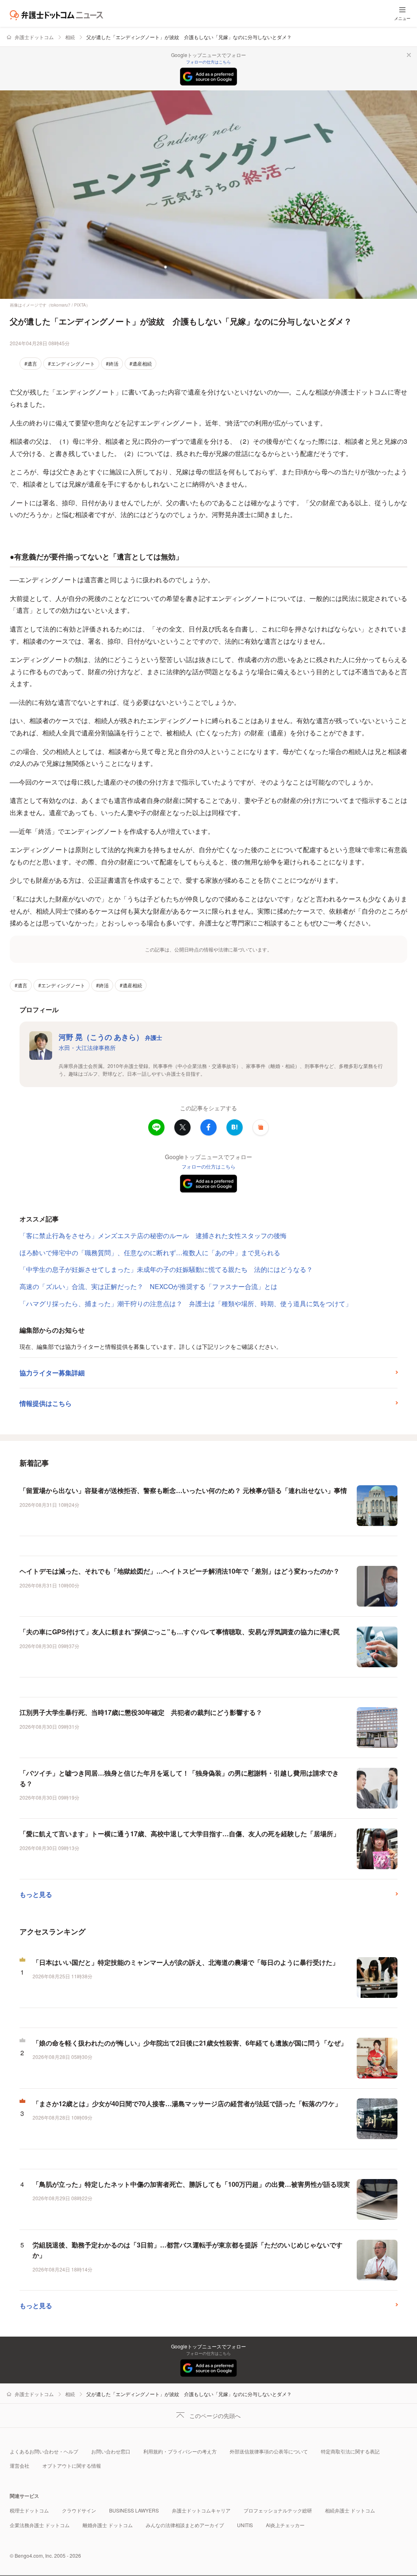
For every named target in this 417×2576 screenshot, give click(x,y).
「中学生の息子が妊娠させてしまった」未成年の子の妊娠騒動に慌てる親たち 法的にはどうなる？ (166, 1269)
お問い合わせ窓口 (111, 2451)
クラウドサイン (79, 2510)
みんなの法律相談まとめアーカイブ (185, 2525)
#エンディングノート (71, 363)
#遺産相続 (141, 363)
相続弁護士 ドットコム (350, 2510)
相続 (70, 37)
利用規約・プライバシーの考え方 (180, 2451)
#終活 (112, 363)
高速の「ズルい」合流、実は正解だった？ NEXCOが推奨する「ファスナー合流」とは (148, 1286)
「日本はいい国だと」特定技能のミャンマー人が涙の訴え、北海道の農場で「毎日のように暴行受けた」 (186, 1962)
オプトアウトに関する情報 (72, 2465)
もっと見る (36, 1894)
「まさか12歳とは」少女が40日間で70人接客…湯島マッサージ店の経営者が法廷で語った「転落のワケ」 (187, 2104)
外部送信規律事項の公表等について (269, 2451)
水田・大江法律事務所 (87, 1048)
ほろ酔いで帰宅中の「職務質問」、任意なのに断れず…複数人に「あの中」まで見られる (150, 1253)
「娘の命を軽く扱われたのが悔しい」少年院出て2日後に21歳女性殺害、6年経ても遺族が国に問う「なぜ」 (190, 2043)
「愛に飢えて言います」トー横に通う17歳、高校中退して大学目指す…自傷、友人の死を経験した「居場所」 (180, 1834)
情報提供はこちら (46, 1403)
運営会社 (20, 2465)
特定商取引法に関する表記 (350, 2451)
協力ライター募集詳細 (52, 1373)
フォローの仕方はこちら (208, 62)
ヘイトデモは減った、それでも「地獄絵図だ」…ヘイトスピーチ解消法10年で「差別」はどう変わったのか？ (180, 1571)
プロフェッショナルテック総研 (278, 2510)
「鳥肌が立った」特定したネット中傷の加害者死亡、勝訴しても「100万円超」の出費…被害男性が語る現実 (191, 2184)
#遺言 (31, 363)
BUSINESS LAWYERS (134, 2510)
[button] (261, 1127)
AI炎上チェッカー (285, 2525)
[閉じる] (409, 55)
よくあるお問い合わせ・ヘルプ (44, 2451)
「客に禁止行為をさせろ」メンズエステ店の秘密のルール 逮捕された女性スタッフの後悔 (153, 1235)
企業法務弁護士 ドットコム (40, 2525)
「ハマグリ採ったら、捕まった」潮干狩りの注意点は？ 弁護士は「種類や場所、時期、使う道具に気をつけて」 (186, 1303)
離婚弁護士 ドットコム (108, 2525)
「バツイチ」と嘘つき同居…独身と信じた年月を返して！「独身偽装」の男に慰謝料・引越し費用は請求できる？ (179, 1778)
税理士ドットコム (29, 2510)
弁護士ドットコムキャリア (201, 2510)
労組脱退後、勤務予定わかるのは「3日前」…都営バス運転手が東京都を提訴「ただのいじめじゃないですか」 (188, 2250)
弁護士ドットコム (34, 37)
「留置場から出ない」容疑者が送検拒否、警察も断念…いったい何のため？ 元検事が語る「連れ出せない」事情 (183, 1490)
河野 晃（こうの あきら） (110, 1037)
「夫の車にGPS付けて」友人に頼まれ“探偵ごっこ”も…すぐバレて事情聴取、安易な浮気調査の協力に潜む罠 (180, 1632)
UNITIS (245, 2525)
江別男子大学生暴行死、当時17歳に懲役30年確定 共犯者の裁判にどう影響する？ (141, 1712)
